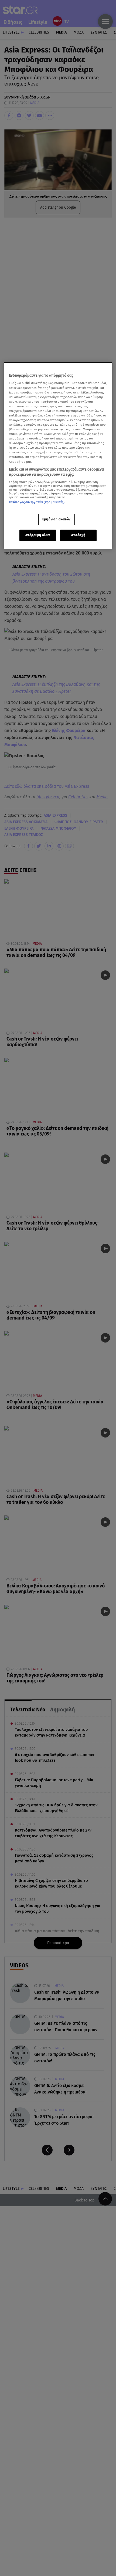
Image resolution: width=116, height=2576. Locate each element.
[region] (58, 456)
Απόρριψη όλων (38, 535)
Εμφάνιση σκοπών (57, 519)
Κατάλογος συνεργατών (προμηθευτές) (37, 502)
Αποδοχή (78, 535)
